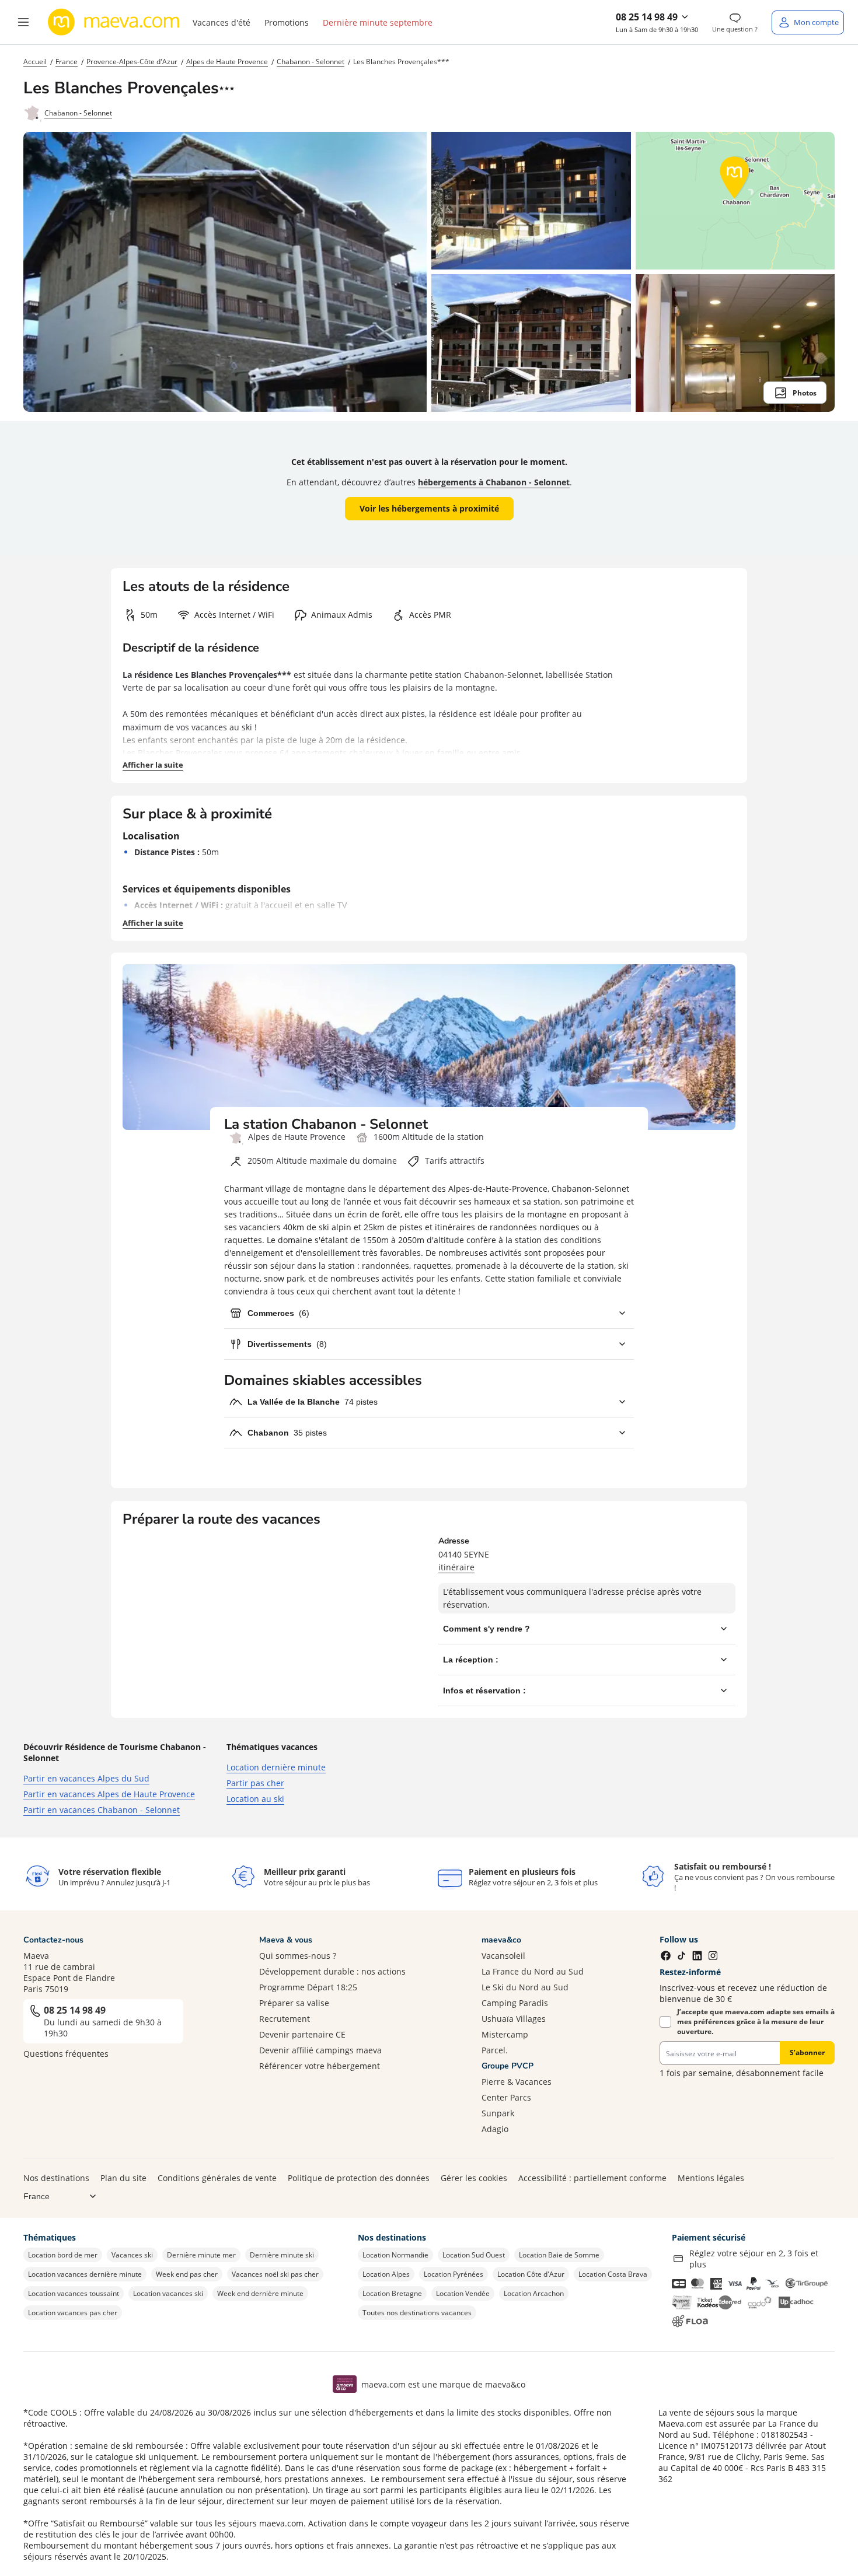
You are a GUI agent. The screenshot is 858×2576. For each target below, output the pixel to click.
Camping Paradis (515, 2003)
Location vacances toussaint (74, 2293)
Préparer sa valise (294, 2003)
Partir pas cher (255, 1783)
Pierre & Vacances (517, 2082)
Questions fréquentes (66, 2054)
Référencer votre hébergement (320, 2066)
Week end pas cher (187, 2274)
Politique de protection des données (359, 2178)
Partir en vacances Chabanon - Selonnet (102, 1810)
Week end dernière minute (260, 2293)
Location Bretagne (392, 2293)
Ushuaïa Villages (514, 2019)
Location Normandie (395, 2255)
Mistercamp (505, 2034)
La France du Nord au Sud (533, 1971)
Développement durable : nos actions (332, 1971)
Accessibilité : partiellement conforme (592, 2178)
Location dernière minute (276, 1767)
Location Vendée (463, 2293)
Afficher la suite (153, 765)
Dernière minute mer (201, 2255)
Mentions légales (711, 2178)
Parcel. (495, 2050)
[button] (23, 22)
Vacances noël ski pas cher (275, 2274)
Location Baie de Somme (559, 2255)
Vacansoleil (503, 1956)
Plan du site (123, 2178)
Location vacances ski (168, 2293)
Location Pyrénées (454, 2274)
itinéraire (456, 1567)
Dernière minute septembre (378, 22)
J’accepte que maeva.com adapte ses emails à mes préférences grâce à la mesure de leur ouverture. (756, 2022)
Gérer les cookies (474, 2178)
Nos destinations (56, 2178)
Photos (805, 393)
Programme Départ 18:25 (308, 1987)
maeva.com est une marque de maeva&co (443, 2384)
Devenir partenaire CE (302, 2034)
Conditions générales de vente (217, 2178)
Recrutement (285, 2019)
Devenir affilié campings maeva (320, 2050)
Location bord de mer (63, 2255)
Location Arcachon (534, 2293)
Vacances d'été (222, 22)
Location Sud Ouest (474, 2255)
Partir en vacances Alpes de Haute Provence (109, 1794)
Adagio (495, 2129)
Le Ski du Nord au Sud (525, 1987)
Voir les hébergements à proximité (429, 508)
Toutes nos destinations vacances (417, 2313)
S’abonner (807, 2052)
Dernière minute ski (282, 2255)
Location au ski (255, 1799)
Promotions (287, 22)
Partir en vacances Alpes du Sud (86, 1778)
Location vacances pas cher (73, 2313)
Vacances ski (132, 2255)
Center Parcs (506, 2097)
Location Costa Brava (613, 2274)
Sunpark (498, 2113)
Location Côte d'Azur (531, 2274)
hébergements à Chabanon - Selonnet (494, 482)
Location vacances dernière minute (85, 2274)
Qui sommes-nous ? (298, 1956)
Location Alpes (386, 2274)
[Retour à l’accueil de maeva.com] (114, 22)
